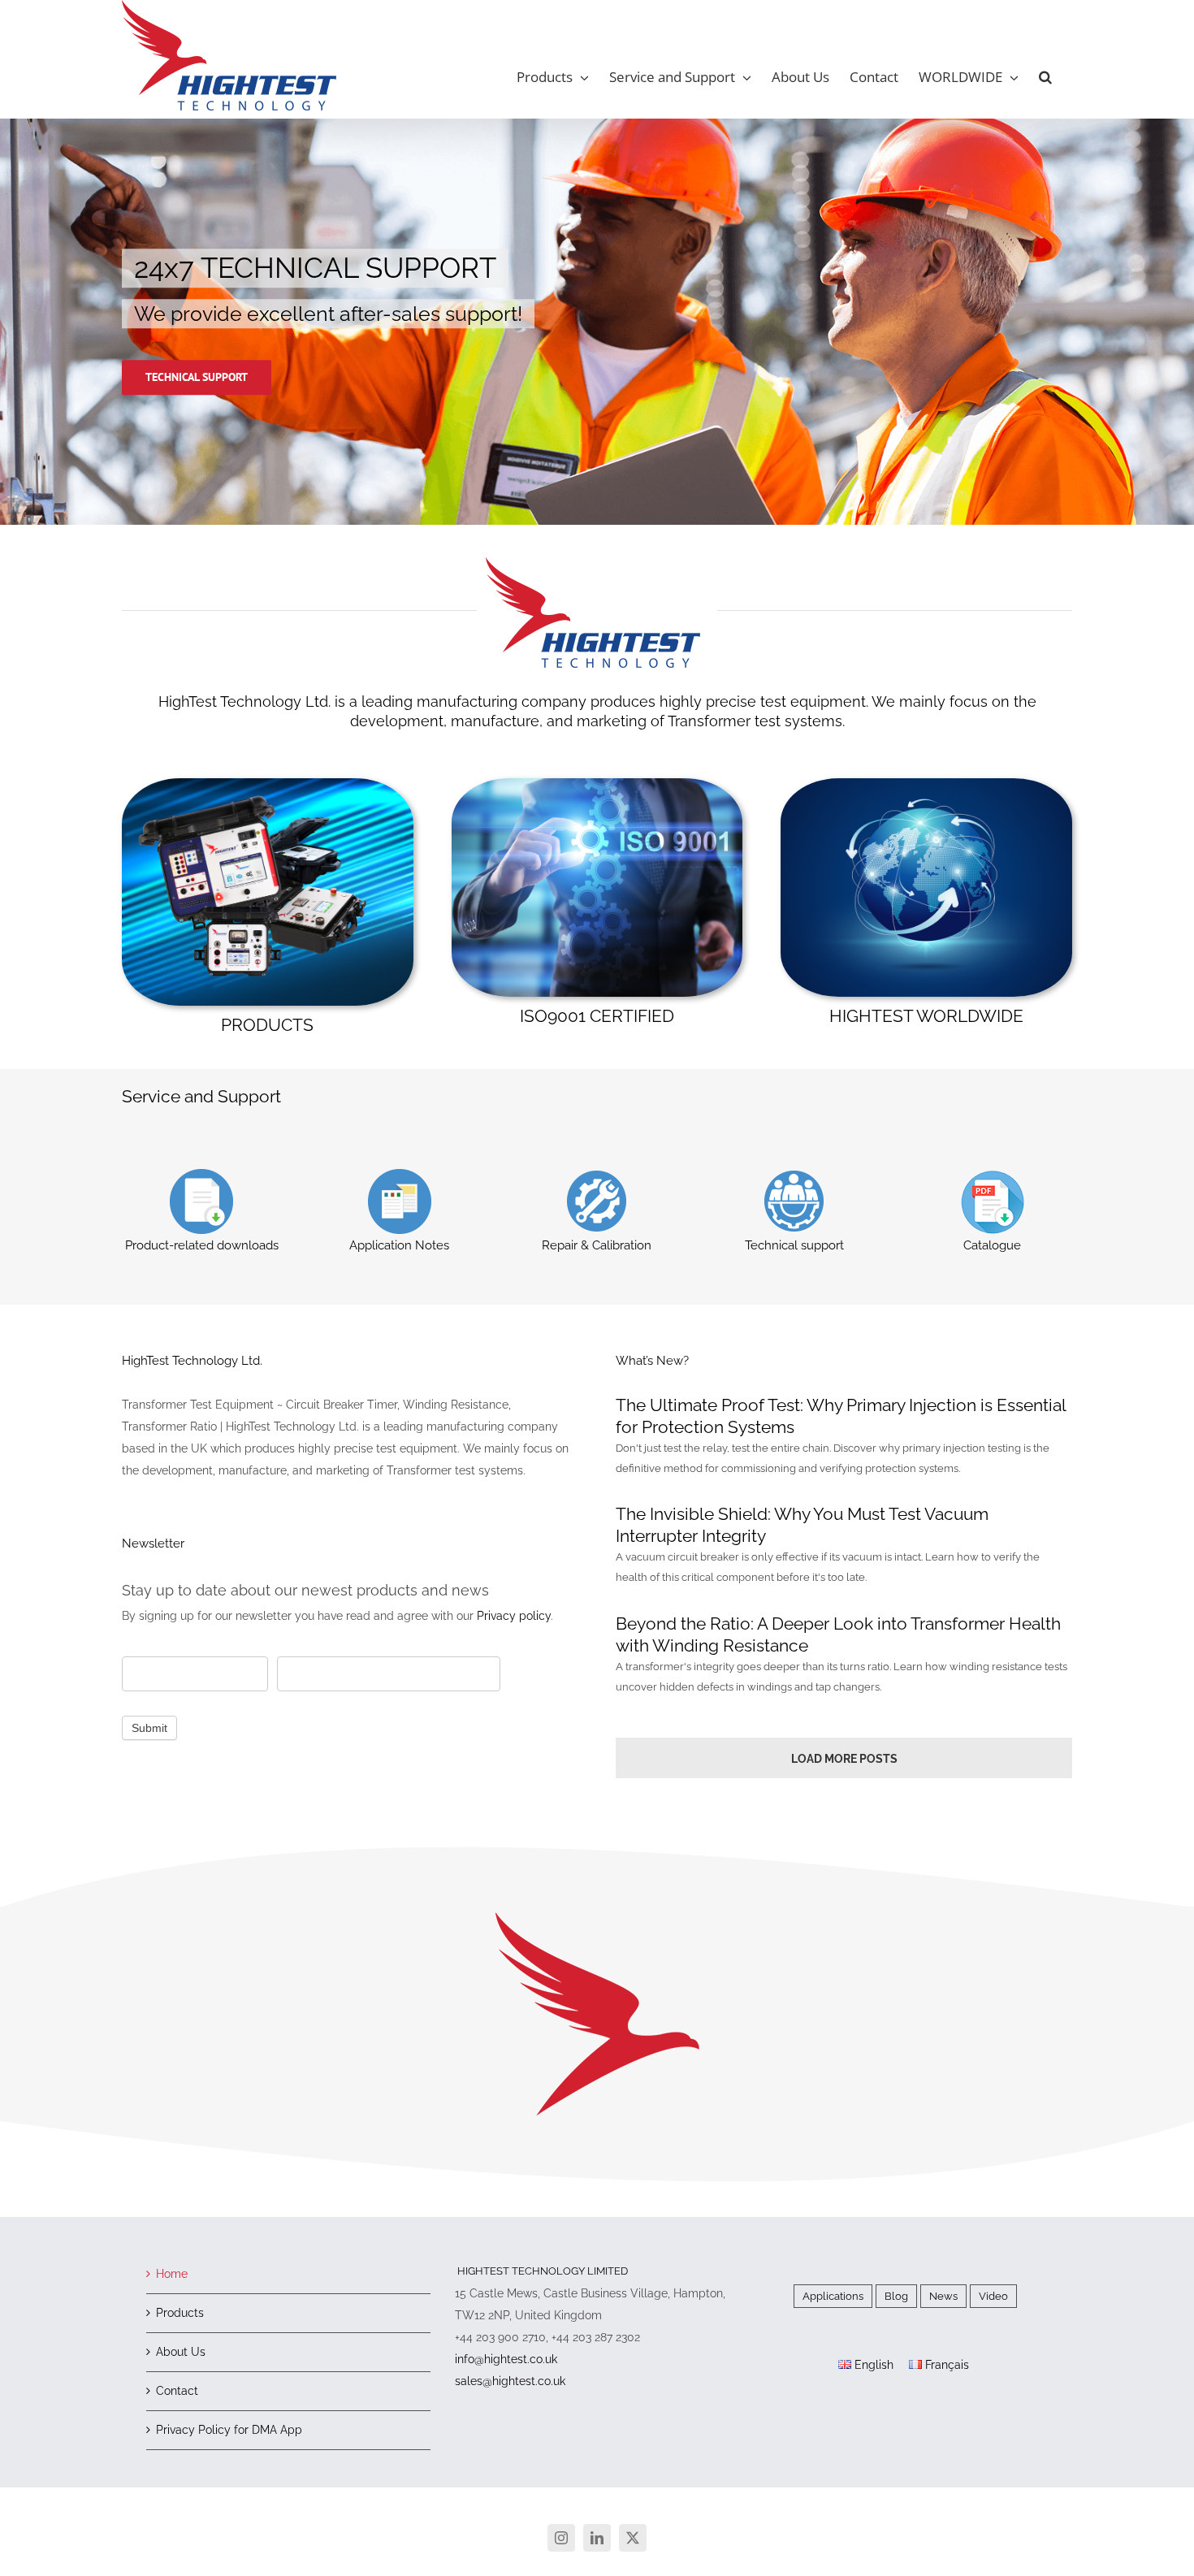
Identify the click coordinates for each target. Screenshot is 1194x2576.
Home (172, 2274)
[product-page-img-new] (268, 784)
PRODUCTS (267, 1025)
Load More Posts (844, 1759)
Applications (833, 2296)
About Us (181, 2352)
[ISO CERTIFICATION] (597, 784)
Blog (896, 2296)
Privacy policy (514, 1616)
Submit (149, 1728)
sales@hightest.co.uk (510, 2381)
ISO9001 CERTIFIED (597, 1016)
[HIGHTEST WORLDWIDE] (926, 784)
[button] (1045, 77)
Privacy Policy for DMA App (229, 2430)
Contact (177, 2391)
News (943, 2296)
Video (993, 2296)
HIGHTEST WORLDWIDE (926, 1016)
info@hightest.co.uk (506, 2359)
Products (180, 2313)
